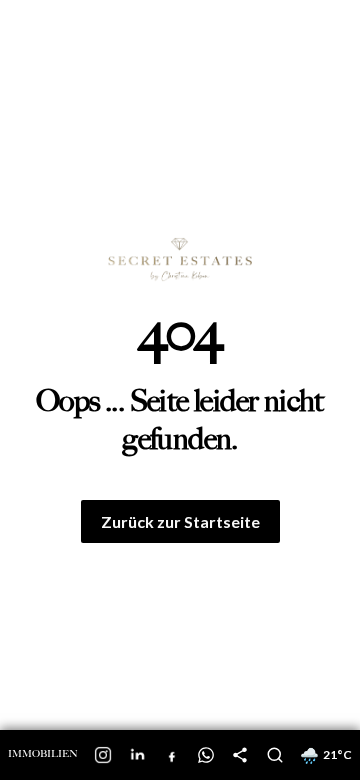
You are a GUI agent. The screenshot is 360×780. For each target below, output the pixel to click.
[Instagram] (103, 755)
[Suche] (275, 755)
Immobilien (43, 754)
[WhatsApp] (206, 755)
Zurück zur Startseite (180, 521)
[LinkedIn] (138, 755)
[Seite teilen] (240, 755)
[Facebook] (172, 755)
